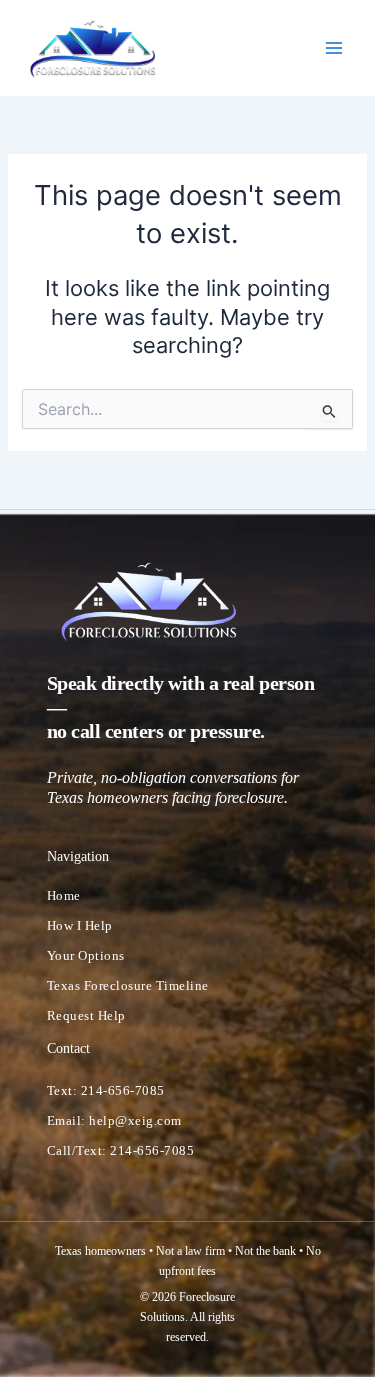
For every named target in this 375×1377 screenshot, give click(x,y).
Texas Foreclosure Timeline (128, 985)
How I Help (80, 925)
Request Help (86, 1015)
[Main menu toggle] (334, 48)
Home (64, 895)
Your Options (86, 955)
